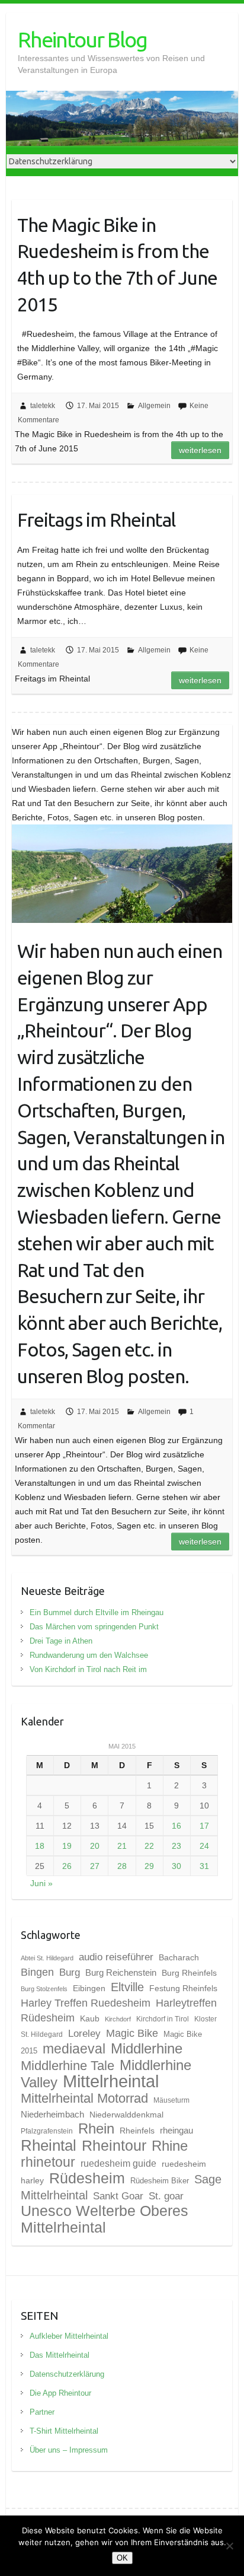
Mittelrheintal (111, 2081)
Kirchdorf (118, 2019)
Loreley (84, 2033)
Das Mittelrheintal (60, 2355)
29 (149, 1866)
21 (122, 1846)
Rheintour (114, 2145)
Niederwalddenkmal (126, 2115)
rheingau (176, 2131)
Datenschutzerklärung (67, 2374)
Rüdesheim (87, 2178)
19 (67, 1846)
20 (95, 1846)
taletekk (43, 406)
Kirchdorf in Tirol (163, 2019)
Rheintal (49, 2145)
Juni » (41, 1883)
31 (204, 1866)
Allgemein (154, 406)
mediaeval (74, 2049)
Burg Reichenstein (121, 1973)
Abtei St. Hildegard (47, 1958)
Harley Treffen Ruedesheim (86, 2003)
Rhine (170, 2146)
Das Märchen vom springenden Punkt (94, 1627)
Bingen (37, 1972)
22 (149, 1846)
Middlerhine (147, 2048)
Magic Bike (132, 2033)
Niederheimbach (52, 2115)
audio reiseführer (116, 1957)
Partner (42, 2412)
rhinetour (48, 2162)
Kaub (90, 2018)
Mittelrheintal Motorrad (84, 2098)
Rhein (96, 2129)
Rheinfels (137, 2131)
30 (176, 1866)
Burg (70, 1972)
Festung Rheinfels (183, 1988)
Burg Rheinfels (189, 1973)
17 (204, 1826)
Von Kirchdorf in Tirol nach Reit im (88, 1669)
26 (67, 1866)
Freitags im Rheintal (96, 520)
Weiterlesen (200, 450)
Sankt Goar (118, 2196)
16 (176, 1826)
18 (40, 1846)
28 (122, 1866)
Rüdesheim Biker (160, 2181)
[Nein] (229, 2546)
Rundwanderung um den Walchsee (89, 1655)
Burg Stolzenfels (44, 1989)
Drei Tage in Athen (61, 1641)
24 (204, 1846)
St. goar (166, 2196)
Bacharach (179, 1957)
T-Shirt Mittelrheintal (64, 2431)
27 (95, 1866)
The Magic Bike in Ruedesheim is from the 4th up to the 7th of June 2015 (117, 265)
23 (176, 1846)
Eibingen (89, 1988)
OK (122, 2558)
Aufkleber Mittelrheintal (69, 2336)
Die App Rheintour (60, 2393)
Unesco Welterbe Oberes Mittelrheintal (105, 2219)
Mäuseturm (171, 2100)
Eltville (127, 1987)
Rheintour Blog (82, 39)
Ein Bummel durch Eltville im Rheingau (97, 1612)
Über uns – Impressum (69, 2450)
